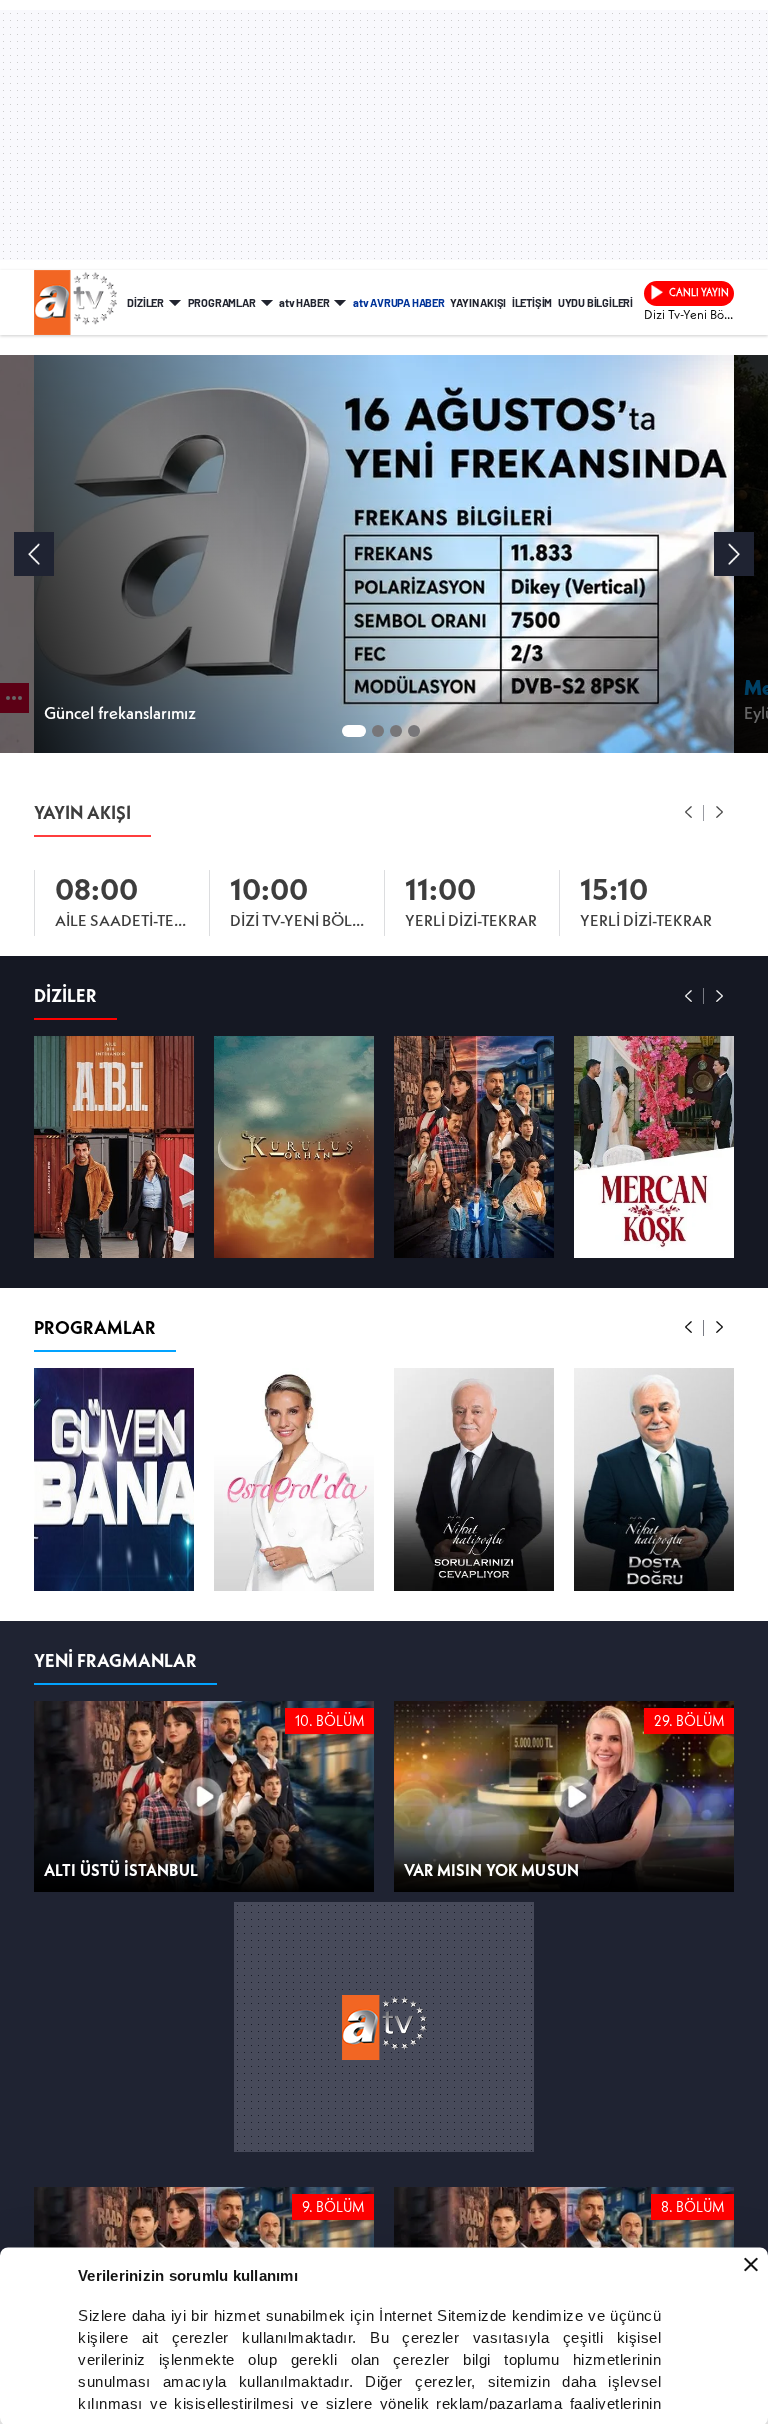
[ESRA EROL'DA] (294, 1478)
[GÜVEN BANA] (114, 1478)
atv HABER (304, 301)
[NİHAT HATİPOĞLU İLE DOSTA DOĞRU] (654, 1478)
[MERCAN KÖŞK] (654, 1146)
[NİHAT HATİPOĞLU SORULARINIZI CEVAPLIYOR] (474, 1478)
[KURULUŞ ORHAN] (294, 1146)
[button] (689, 812)
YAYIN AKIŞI (478, 301)
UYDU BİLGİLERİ (595, 301)
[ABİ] (114, 1146)
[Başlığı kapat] (751, 2264)
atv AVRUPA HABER (399, 301)
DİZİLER (145, 301)
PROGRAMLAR (222, 301)
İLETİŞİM (532, 301)
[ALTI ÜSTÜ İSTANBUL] (474, 1146)
